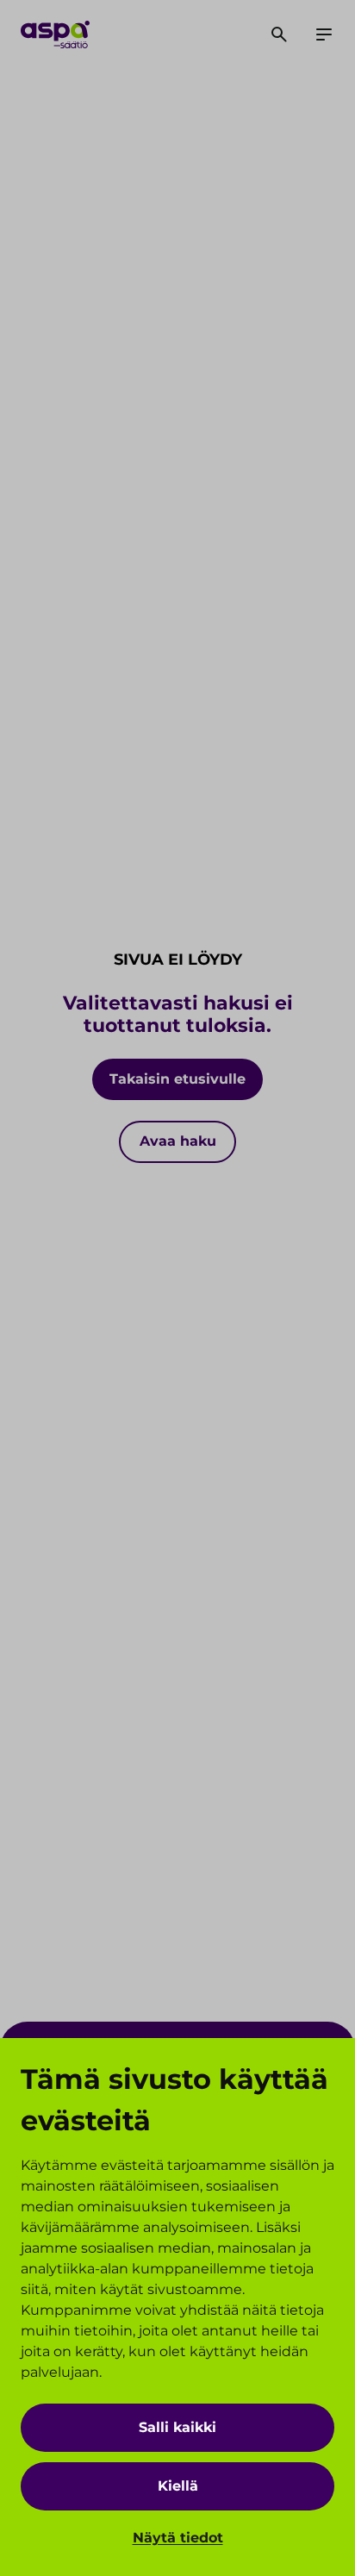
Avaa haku (178, 1141)
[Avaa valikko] (324, 34)
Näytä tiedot (178, 2538)
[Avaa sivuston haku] (279, 34)
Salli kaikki (177, 2427)
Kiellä (178, 2486)
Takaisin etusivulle (177, 1079)
